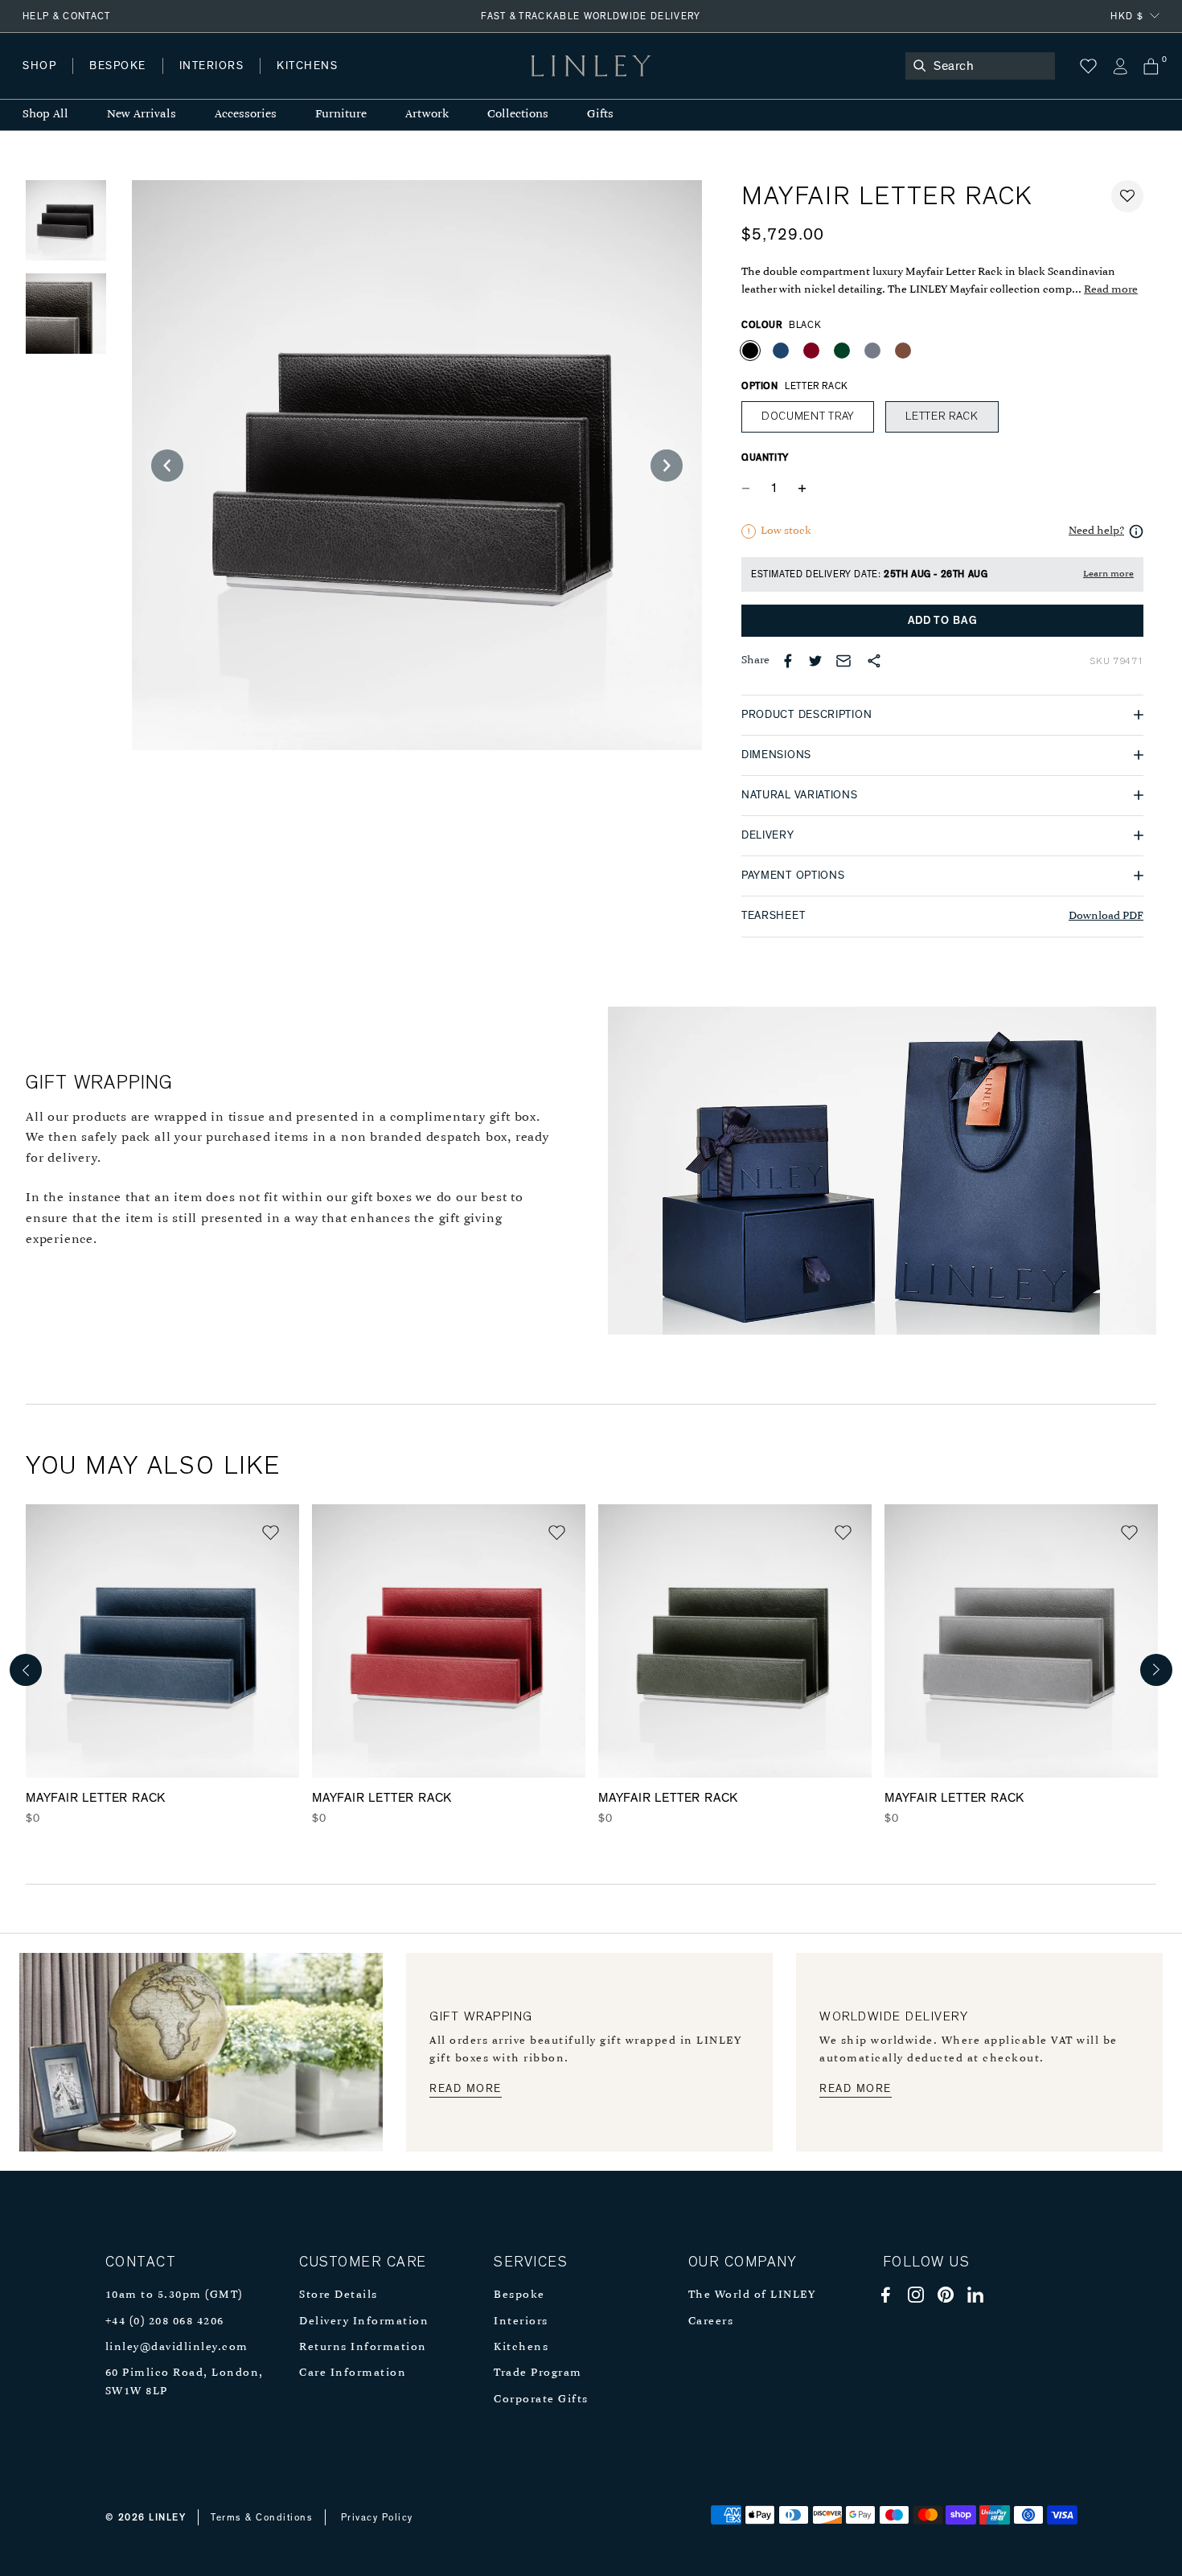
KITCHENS (307, 66)
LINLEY (167, 2517)
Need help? (1096, 531)
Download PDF (1106, 916)
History (213, 82)
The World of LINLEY (752, 2295)
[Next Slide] (667, 466)
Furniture (341, 115)
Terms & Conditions (262, 2517)
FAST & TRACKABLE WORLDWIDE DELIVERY (591, 16)
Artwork (427, 115)
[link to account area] (1120, 66)
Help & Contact (67, 16)
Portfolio (295, 82)
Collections (518, 115)
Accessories (246, 115)
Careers (711, 2322)
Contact (379, 82)
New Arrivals (142, 115)
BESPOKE (118, 66)
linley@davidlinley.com (177, 2347)
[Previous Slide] (167, 466)
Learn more (1108, 574)
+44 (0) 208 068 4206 (165, 2322)
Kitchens (521, 2347)
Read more (1111, 290)
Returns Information (363, 2347)
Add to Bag (943, 621)
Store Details (339, 2295)
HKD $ (1127, 16)
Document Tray (808, 416)
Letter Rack (942, 416)
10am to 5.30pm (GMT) (174, 2295)
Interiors (521, 2322)
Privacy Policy (377, 2517)
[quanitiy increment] (802, 489)
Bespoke (519, 2295)
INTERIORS (212, 66)
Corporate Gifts (541, 2400)
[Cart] (1151, 66)
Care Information (353, 2373)
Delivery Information (364, 2322)
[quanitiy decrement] (749, 489)
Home (39, 82)
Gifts (600, 115)
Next (1156, 1670)
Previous (26, 1670)
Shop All (45, 115)
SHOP (39, 66)
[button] (1127, 196)
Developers (124, 82)
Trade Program (538, 2373)
